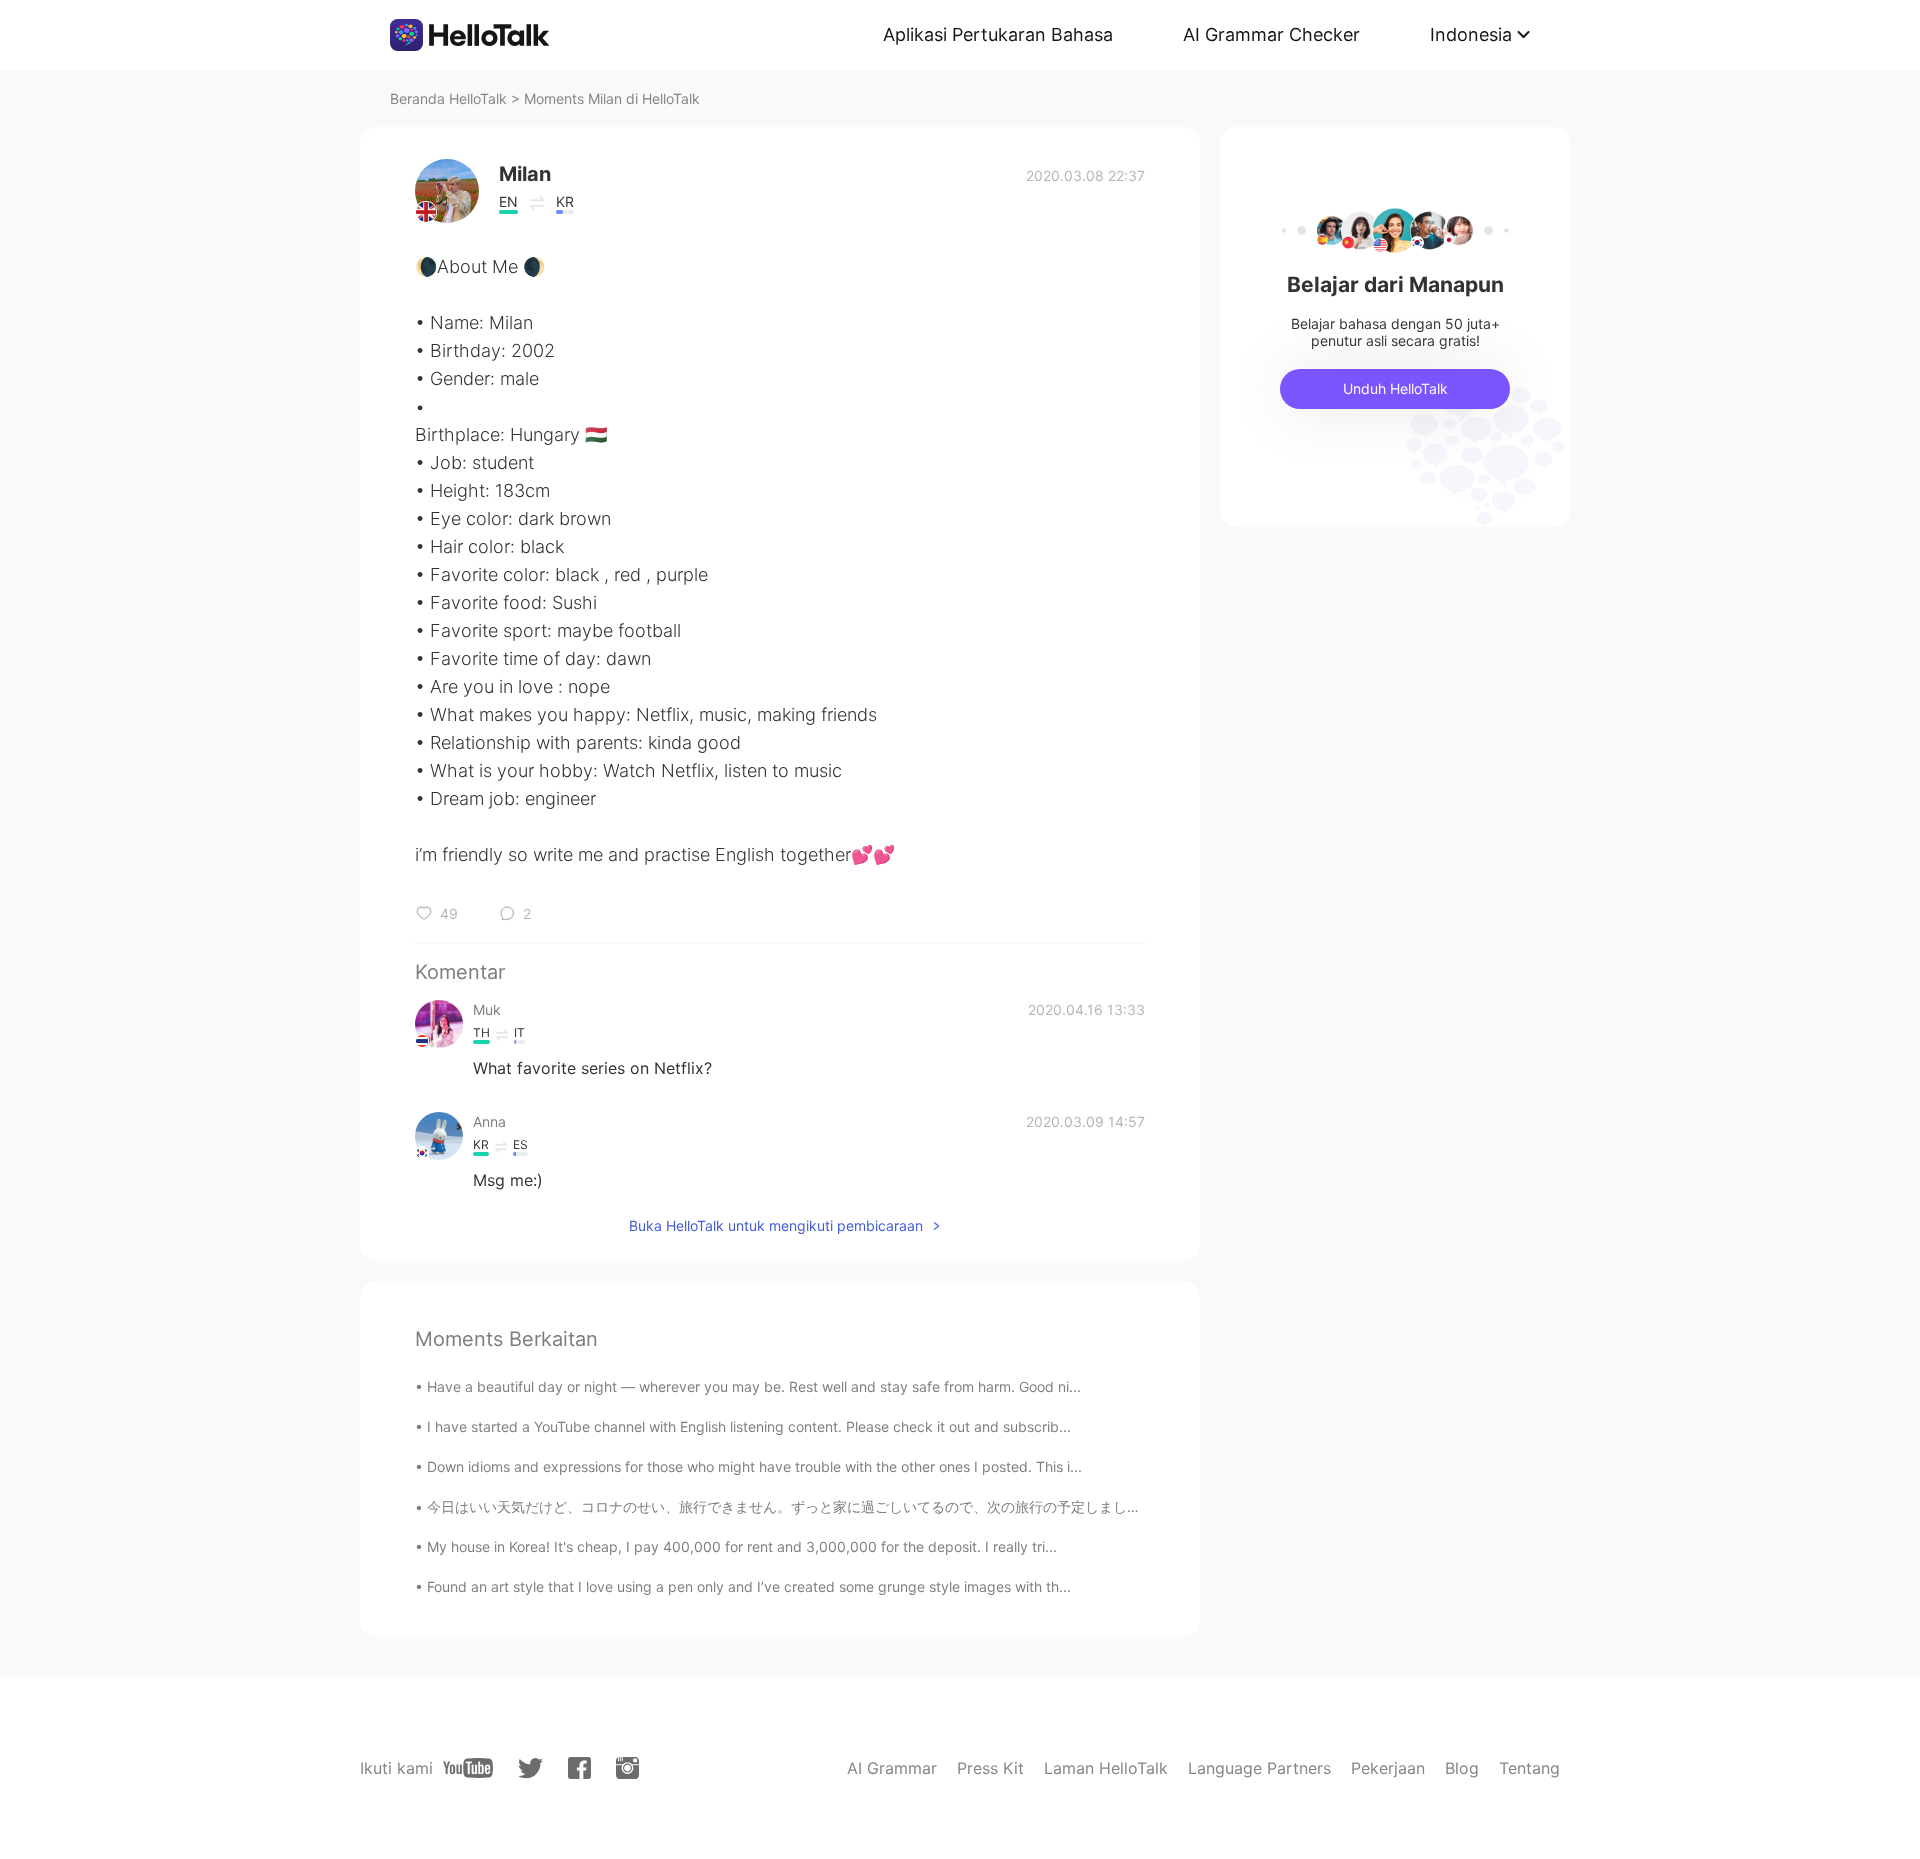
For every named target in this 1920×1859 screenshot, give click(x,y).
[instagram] (627, 1768)
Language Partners (1259, 1768)
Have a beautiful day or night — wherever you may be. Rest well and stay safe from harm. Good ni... (754, 1386)
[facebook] (579, 1768)
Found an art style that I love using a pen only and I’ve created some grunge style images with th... (749, 1586)
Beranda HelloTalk (448, 98)
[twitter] (530, 1768)
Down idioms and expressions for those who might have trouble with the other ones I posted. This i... (754, 1466)
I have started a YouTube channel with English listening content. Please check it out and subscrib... (749, 1426)
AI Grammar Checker (1271, 34)
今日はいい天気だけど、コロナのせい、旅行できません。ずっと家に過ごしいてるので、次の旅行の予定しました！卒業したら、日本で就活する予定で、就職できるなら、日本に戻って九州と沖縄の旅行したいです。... (1112, 1506)
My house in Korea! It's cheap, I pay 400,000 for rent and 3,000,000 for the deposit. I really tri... (742, 1546)
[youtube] (468, 1768)
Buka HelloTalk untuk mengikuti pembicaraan (776, 1225)
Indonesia (1471, 34)
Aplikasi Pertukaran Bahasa (998, 34)
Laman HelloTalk (1106, 1768)
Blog (1462, 1768)
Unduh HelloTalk (1395, 388)
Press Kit (990, 1768)
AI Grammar (892, 1768)
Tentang (1529, 1768)
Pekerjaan (1388, 1768)
